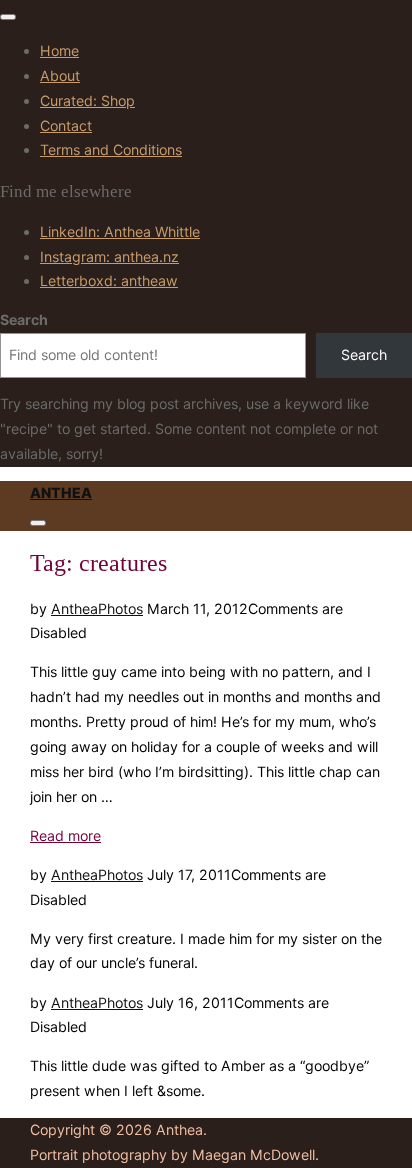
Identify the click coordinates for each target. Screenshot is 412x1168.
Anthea (61, 492)
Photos (120, 608)
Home (59, 50)
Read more (65, 835)
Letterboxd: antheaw (109, 280)
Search (24, 319)
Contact (66, 125)
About (60, 75)
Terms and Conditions (111, 149)
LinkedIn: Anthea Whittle (120, 231)
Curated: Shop (87, 100)
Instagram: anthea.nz (109, 256)
